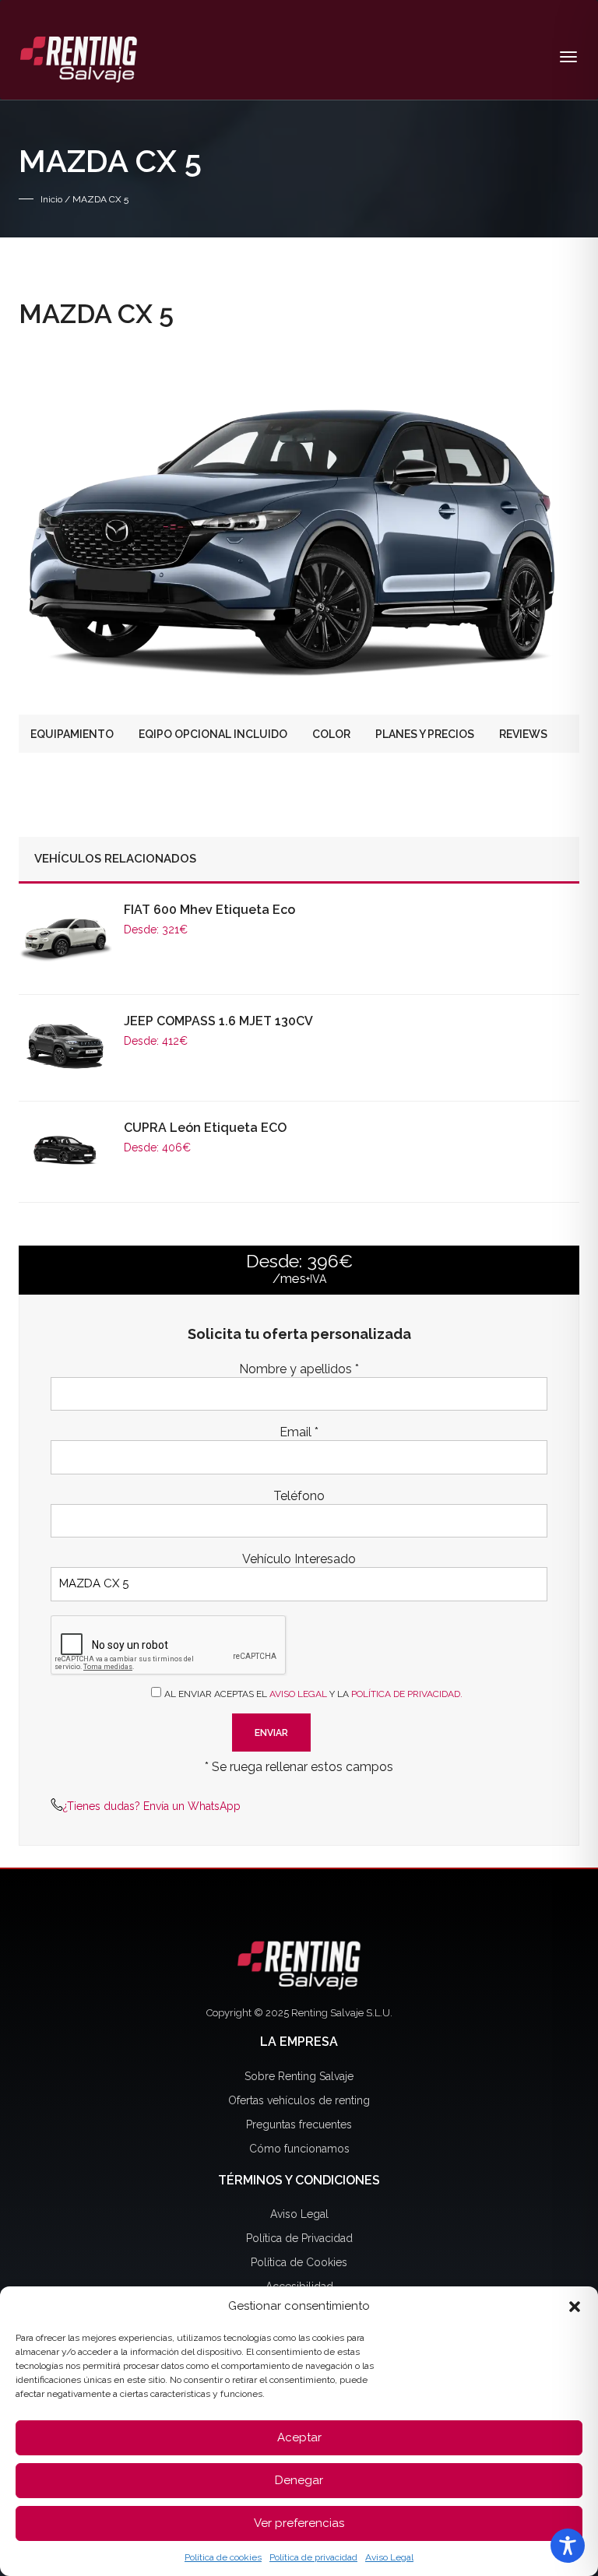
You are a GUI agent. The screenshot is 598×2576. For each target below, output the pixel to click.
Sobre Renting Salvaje (299, 2076)
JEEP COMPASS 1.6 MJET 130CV (218, 1021)
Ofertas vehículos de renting (299, 2100)
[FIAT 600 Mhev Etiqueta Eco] (65, 937)
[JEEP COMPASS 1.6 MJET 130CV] (65, 1046)
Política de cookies (223, 2557)
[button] (575, 2307)
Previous (42, 522)
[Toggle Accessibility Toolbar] (568, 2546)
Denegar (299, 2480)
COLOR (331, 734)
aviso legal (298, 1694)
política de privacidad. (407, 1694)
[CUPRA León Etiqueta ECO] (65, 1149)
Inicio (51, 199)
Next (556, 522)
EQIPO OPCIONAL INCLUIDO (213, 734)
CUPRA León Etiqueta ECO (205, 1128)
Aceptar (299, 2437)
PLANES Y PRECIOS (425, 734)
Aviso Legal (389, 2557)
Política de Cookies (299, 2262)
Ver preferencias (299, 2523)
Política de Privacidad (299, 2238)
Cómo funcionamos (299, 2149)
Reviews (523, 734)
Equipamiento (72, 734)
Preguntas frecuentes (299, 2124)
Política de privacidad (313, 2557)
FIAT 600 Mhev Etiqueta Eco (209, 910)
